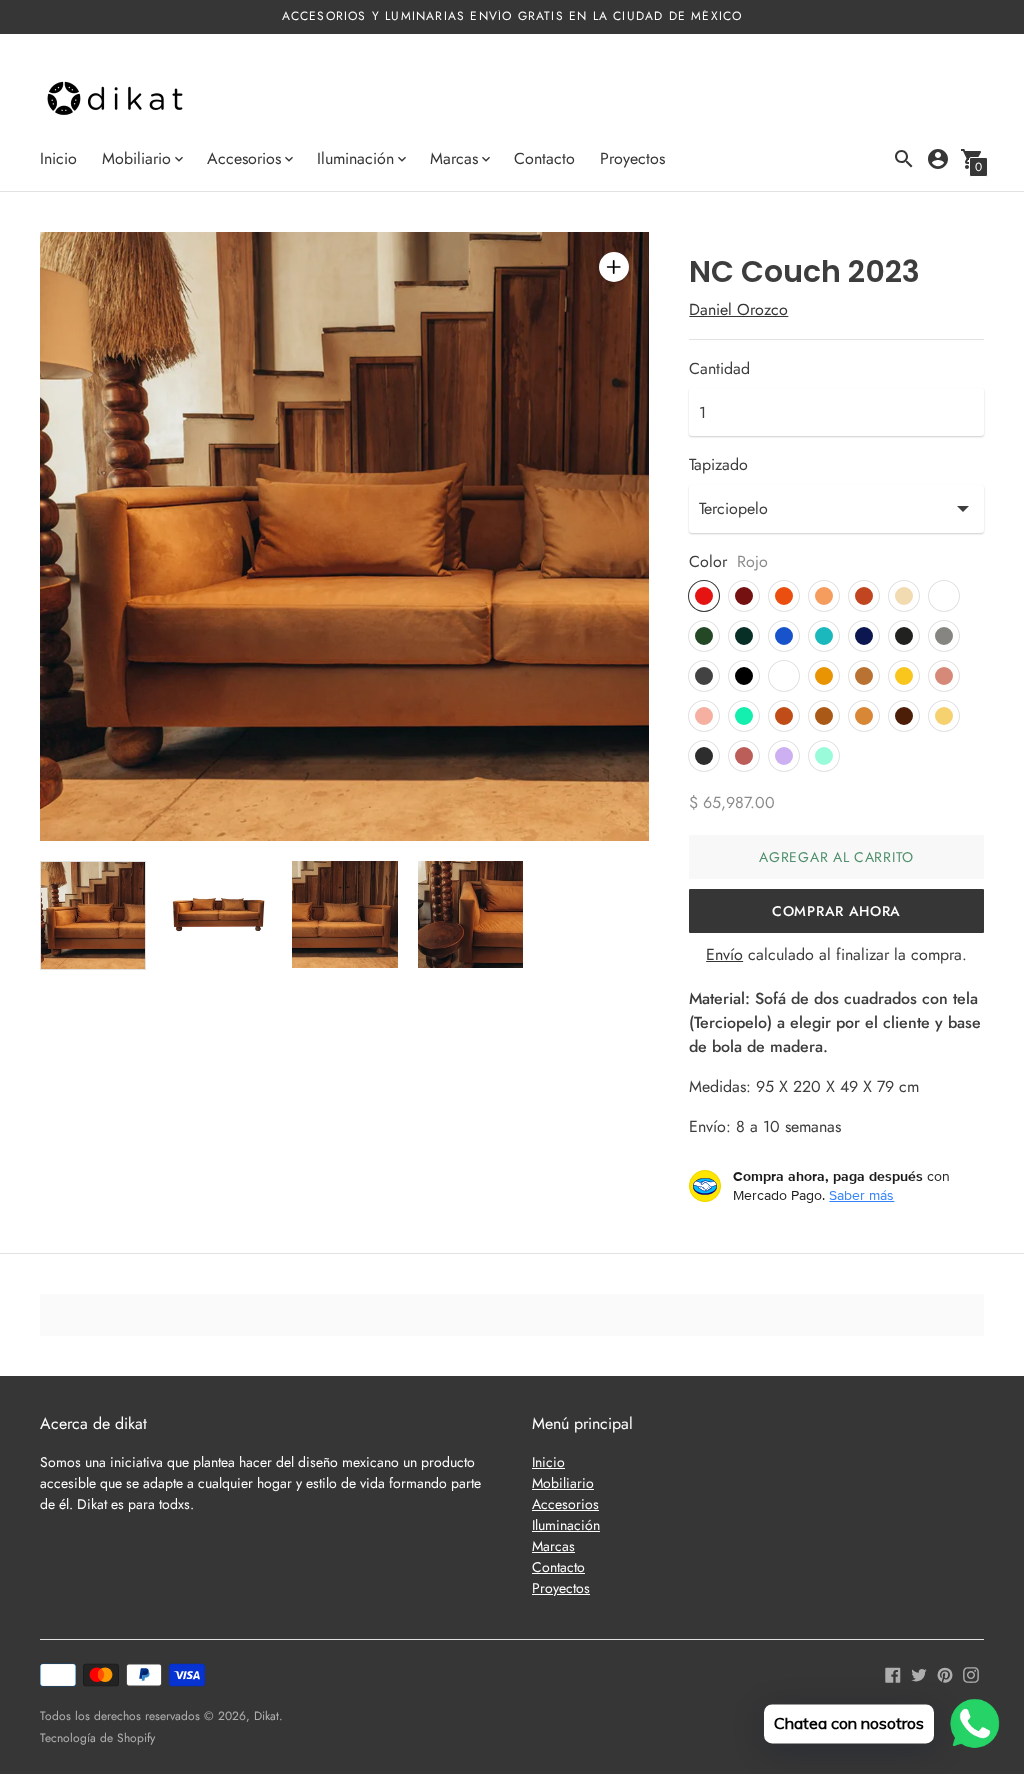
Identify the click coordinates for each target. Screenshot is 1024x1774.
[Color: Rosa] (944, 676)
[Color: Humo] (704, 756)
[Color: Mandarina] (824, 596)
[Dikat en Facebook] (893, 1672)
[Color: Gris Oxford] (904, 636)
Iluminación (566, 1525)
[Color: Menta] (824, 756)
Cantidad (719, 369)
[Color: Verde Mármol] (744, 636)
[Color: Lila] (784, 756)
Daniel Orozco (738, 309)
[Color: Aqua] (744, 716)
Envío (724, 954)
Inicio (58, 158)
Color (708, 562)
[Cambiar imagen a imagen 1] (93, 915)
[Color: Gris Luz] (944, 636)
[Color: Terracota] (864, 596)
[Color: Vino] (744, 596)
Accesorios (565, 1504)
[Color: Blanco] (784, 676)
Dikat (266, 1716)
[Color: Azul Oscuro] (864, 636)
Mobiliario (563, 1483)
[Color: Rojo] (704, 596)
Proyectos (632, 158)
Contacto (544, 158)
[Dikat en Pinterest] (945, 1672)
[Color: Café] (824, 716)
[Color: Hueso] (944, 596)
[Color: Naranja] (784, 596)
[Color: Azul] (784, 636)
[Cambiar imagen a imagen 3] (345, 914)
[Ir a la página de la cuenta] (938, 159)
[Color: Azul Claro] (824, 636)
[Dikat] (115, 100)
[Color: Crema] (944, 716)
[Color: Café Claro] (864, 716)
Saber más (861, 1195)
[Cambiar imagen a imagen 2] (219, 914)
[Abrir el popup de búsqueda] (904, 159)
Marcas (553, 1546)
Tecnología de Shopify (97, 1738)
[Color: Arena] (904, 596)
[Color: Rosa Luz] (704, 716)
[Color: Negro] (744, 676)
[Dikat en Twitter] (919, 1672)
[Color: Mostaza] (824, 676)
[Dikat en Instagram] (971, 1672)
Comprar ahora (836, 911)
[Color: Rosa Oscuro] (744, 756)
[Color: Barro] (784, 716)
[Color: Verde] (704, 636)
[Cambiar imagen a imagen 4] (471, 914)
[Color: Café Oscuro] (904, 716)
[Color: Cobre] (864, 676)
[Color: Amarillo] (904, 676)
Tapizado (718, 465)
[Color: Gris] (704, 676)
